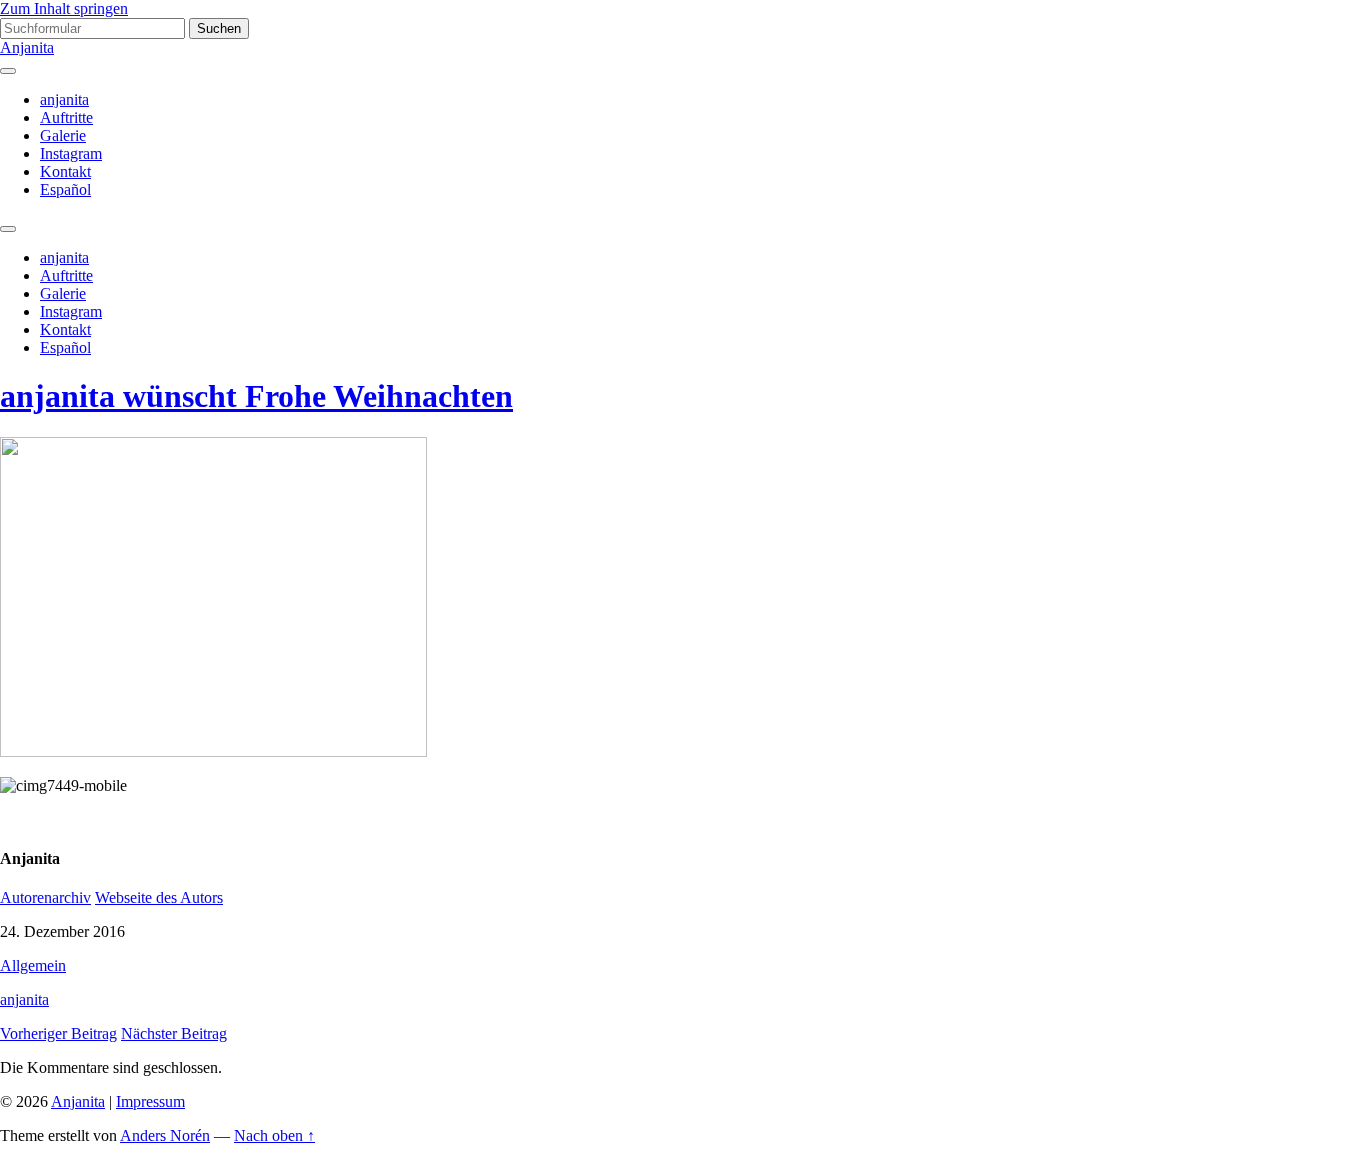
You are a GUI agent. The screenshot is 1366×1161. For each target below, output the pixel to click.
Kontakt (65, 171)
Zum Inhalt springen (64, 8)
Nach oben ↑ (274, 1135)
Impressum (150, 1101)
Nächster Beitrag (174, 1033)
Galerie (63, 135)
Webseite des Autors (159, 897)
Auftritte (66, 117)
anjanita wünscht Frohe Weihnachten (256, 396)
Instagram (71, 153)
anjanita (64, 99)
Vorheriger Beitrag (58, 1033)
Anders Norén (165, 1135)
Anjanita (27, 47)
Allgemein (33, 965)
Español (65, 189)
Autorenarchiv (45, 897)
